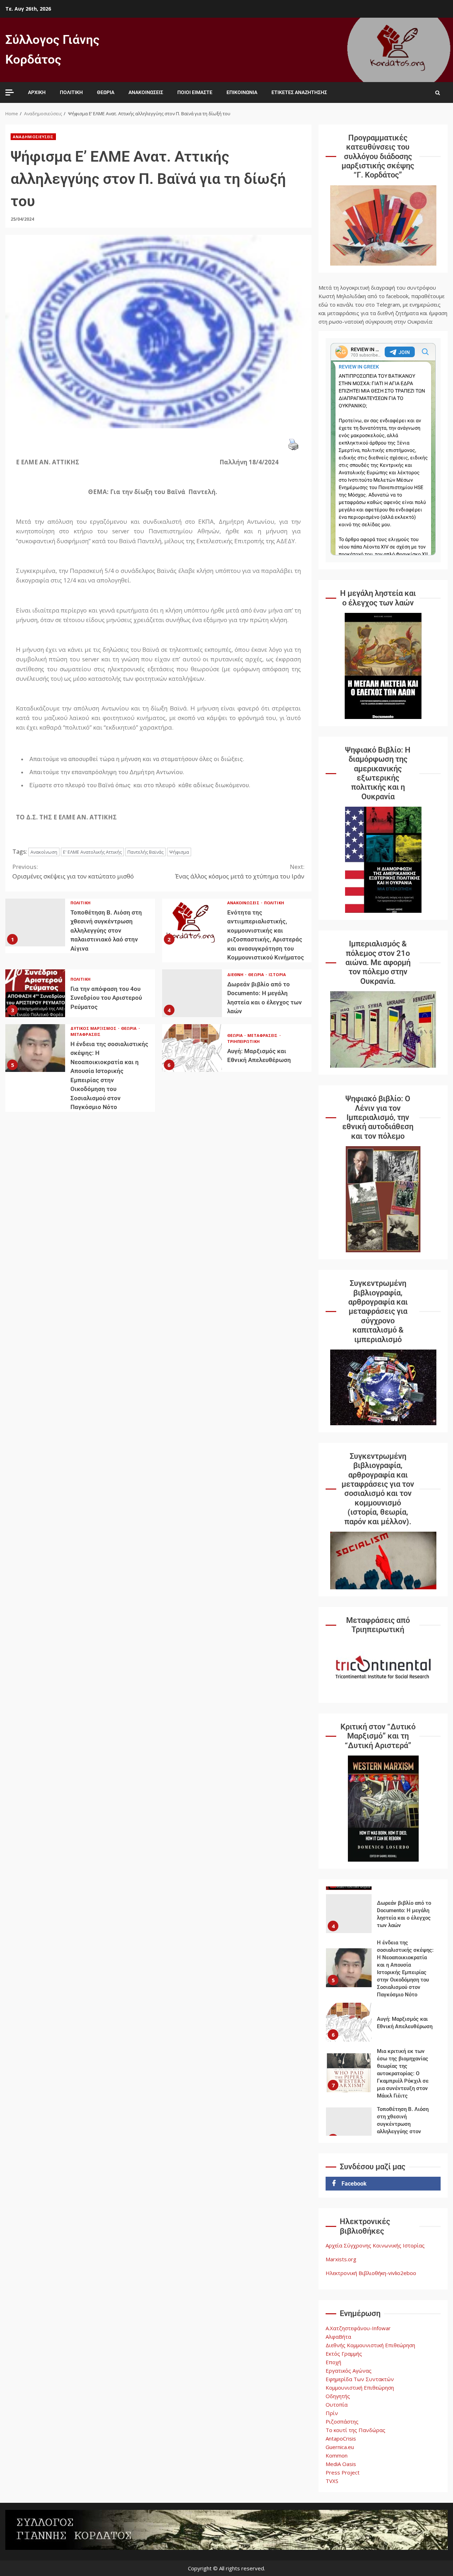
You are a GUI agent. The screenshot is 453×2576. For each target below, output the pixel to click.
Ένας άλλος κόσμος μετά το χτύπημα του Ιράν (240, 871)
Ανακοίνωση (44, 852)
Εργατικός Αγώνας (349, 2371)
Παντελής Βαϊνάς (145, 852)
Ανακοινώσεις (146, 92)
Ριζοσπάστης (342, 2421)
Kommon (337, 2455)
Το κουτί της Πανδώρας (355, 2430)
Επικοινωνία (242, 92)
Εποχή (333, 2362)
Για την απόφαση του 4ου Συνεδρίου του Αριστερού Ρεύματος (35, 993)
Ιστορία (277, 974)
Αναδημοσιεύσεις (33, 137)
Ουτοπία (337, 2404)
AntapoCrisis (341, 2438)
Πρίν (332, 2413)
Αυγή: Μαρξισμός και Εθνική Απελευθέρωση (192, 1048)
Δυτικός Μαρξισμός (94, 1028)
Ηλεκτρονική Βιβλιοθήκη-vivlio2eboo (371, 2273)
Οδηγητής (338, 2396)
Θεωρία (106, 92)
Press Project (343, 2472)
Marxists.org (341, 2259)
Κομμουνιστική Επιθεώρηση (360, 2388)
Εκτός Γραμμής (344, 2354)
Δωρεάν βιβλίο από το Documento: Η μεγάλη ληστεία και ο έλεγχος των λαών (192, 993)
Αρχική (37, 92)
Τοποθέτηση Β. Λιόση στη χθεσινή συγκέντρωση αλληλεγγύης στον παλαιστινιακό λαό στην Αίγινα (35, 923)
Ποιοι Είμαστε (195, 92)
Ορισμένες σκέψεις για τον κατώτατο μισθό (73, 871)
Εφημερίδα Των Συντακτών (360, 2379)
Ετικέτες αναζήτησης (299, 92)
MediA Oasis (341, 2464)
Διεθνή (236, 974)
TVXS (332, 2481)
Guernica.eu (340, 2447)
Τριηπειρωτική (243, 1041)
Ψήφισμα (179, 852)
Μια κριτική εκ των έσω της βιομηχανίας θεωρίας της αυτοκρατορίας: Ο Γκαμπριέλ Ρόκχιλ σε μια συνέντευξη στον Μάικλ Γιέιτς (349, 2073)
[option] (383, 1915)
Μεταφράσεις (85, 1034)
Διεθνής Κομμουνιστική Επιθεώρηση (370, 2345)
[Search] (438, 93)
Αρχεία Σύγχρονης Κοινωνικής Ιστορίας (375, 2245)
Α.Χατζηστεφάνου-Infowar (358, 2328)
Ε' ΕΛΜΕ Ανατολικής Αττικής (92, 852)
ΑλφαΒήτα (338, 2337)
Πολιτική (71, 92)
